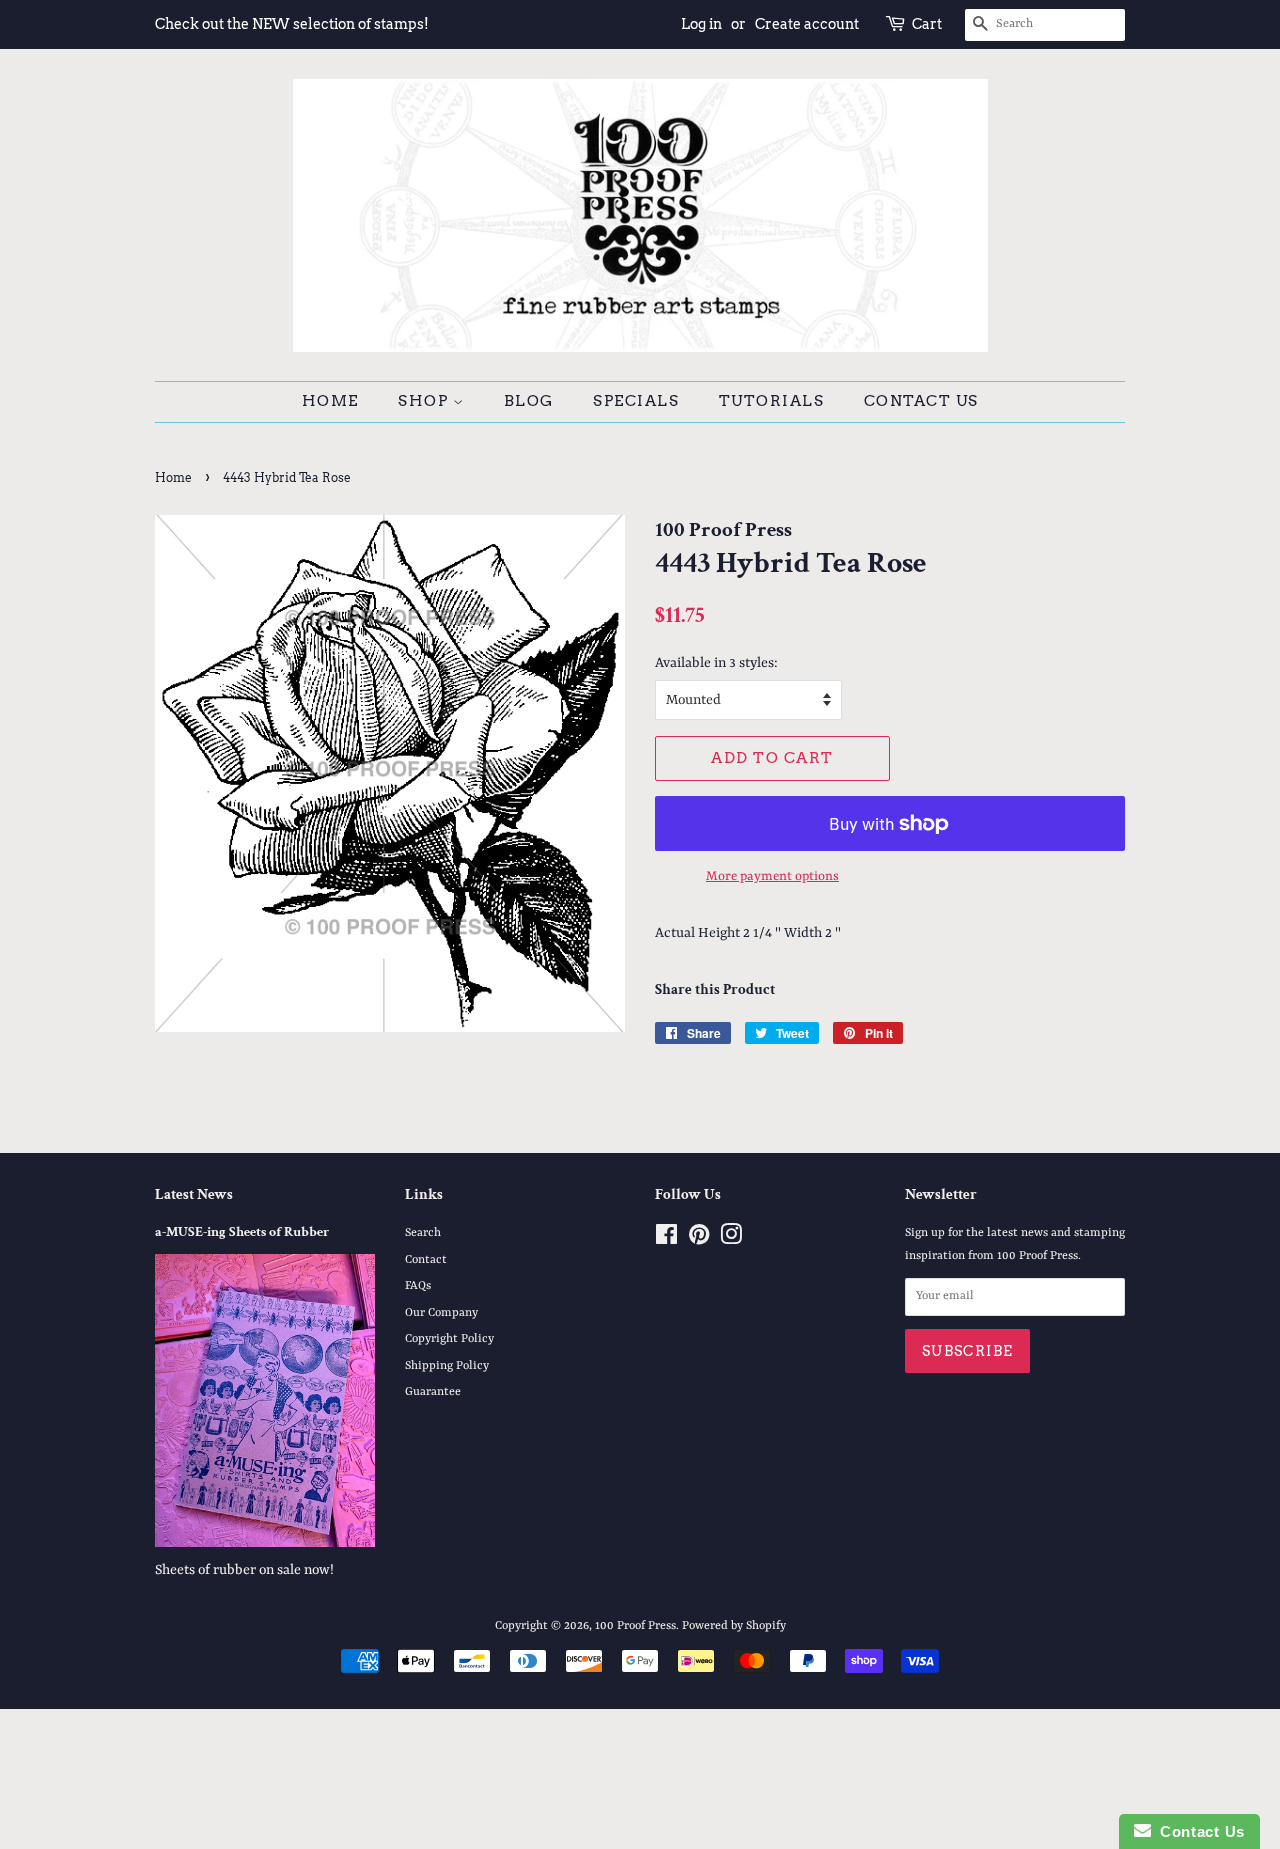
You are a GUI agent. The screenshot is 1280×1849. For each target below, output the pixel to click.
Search (423, 1233)
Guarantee (433, 1392)
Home (330, 401)
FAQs (418, 1286)
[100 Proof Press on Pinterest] (699, 1240)
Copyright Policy (449, 1339)
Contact (426, 1260)
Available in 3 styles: (716, 663)
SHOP (425, 401)
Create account (807, 24)
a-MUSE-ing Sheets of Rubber (242, 1232)
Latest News (194, 1194)
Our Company (441, 1313)
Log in (701, 24)
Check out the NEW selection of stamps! (292, 24)
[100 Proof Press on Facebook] (666, 1240)
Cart (927, 24)
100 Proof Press (635, 1626)
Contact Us (921, 401)
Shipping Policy (447, 1366)
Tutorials (772, 401)
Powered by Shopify (734, 1626)
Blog (529, 401)
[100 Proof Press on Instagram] (731, 1240)
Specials (636, 401)
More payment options (772, 876)
